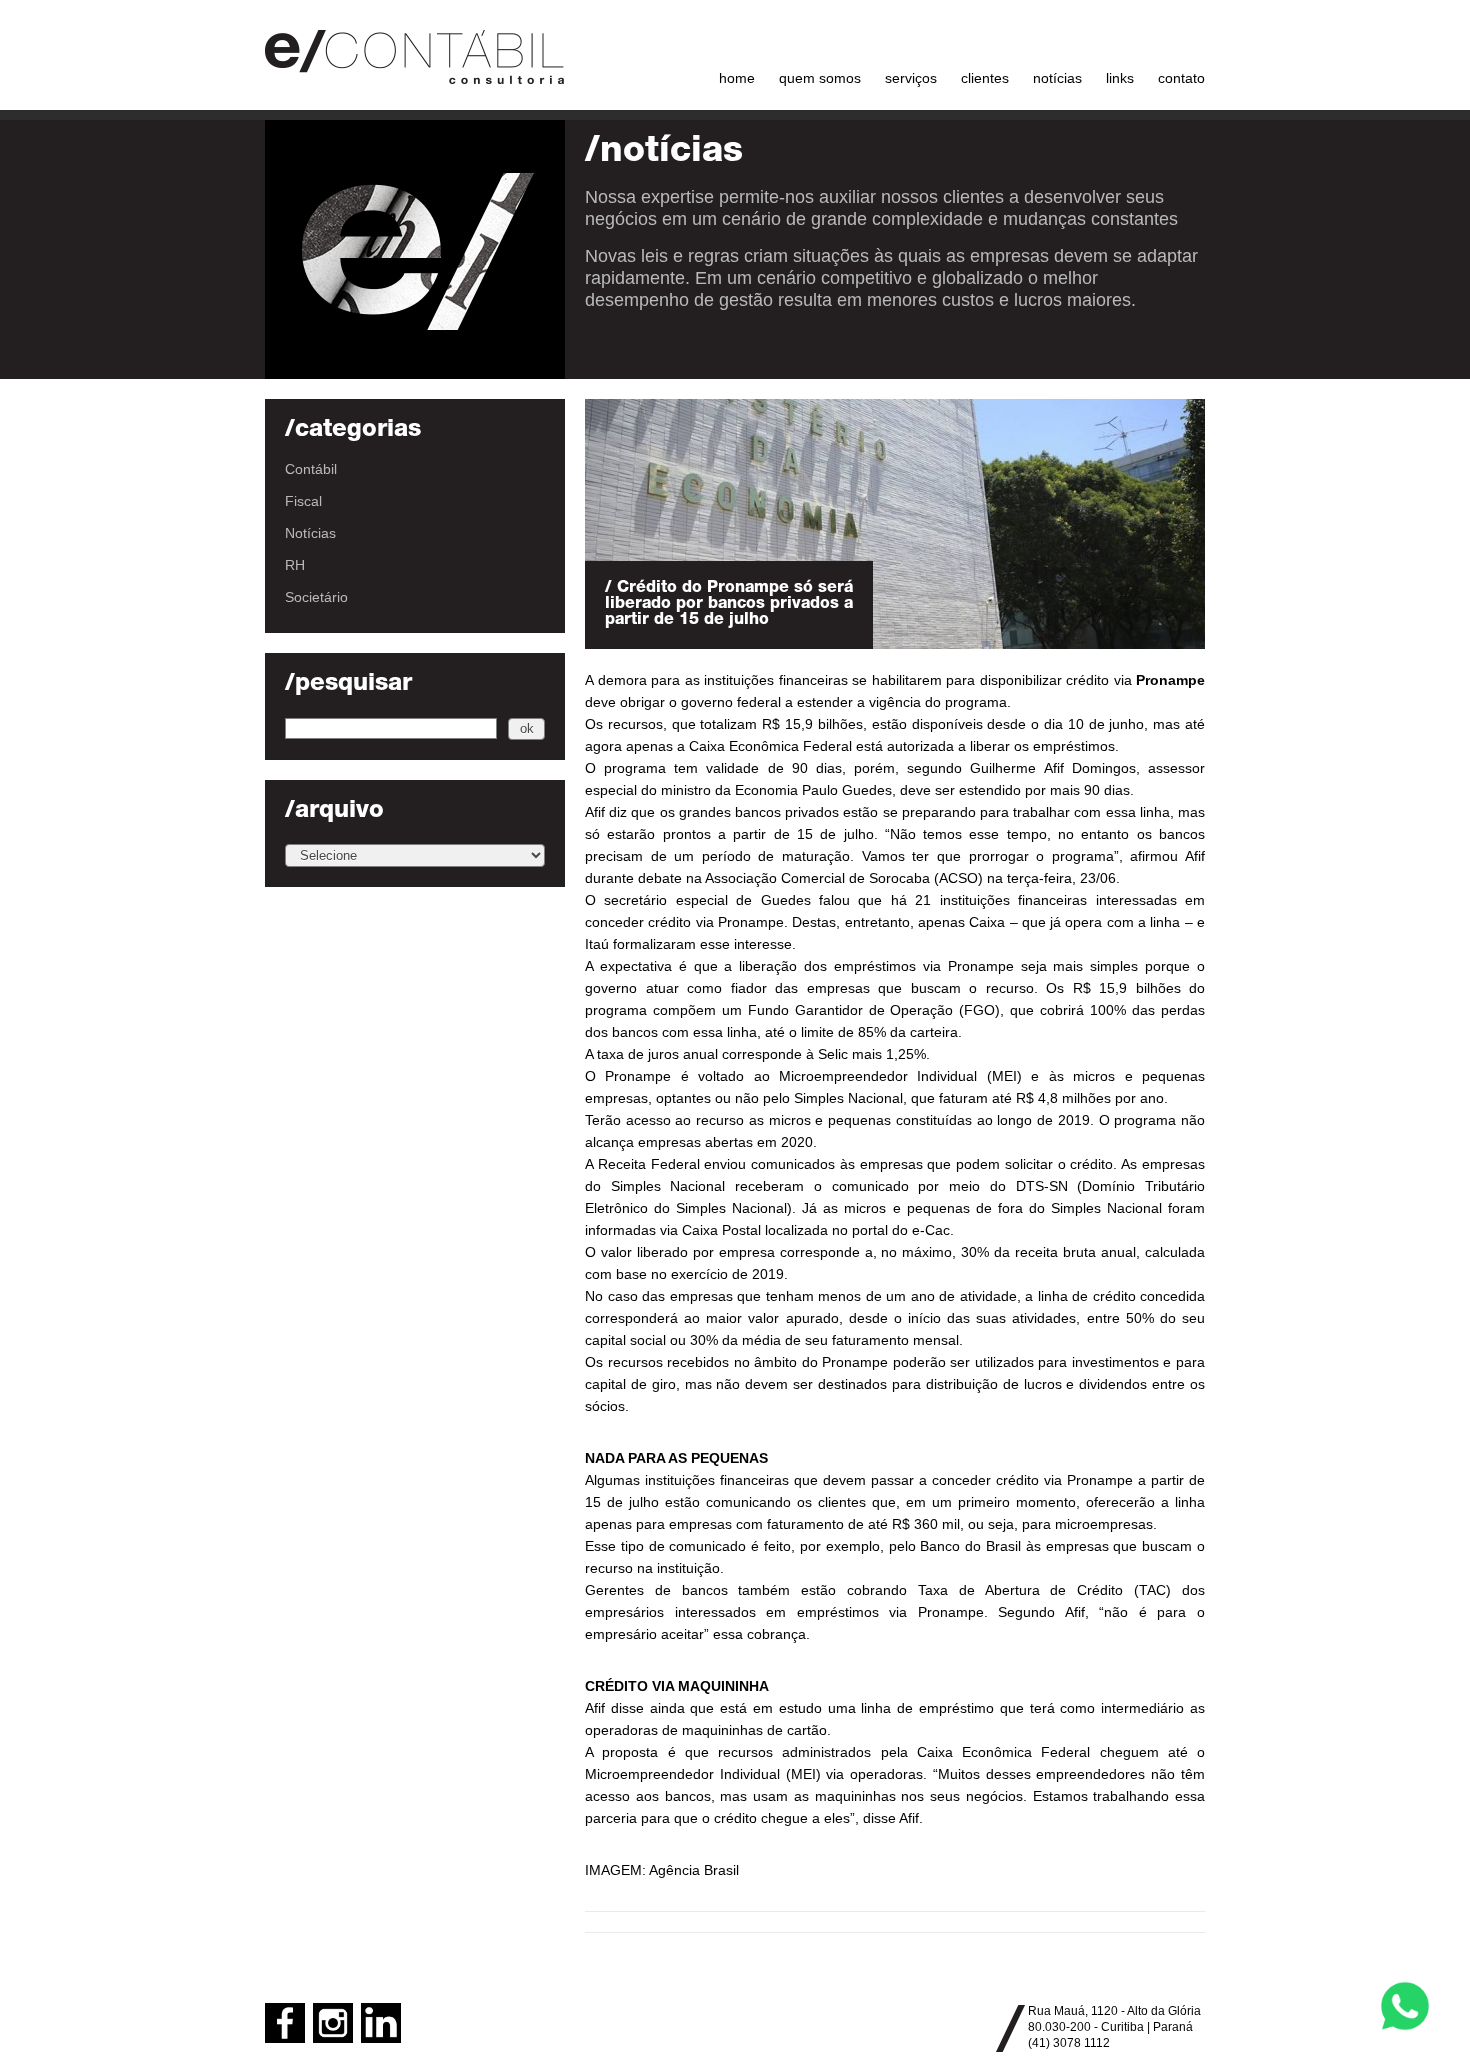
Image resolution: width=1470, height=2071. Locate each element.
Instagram (333, 2023)
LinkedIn (381, 2023)
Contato (1181, 78)
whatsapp (1405, 2006)
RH (295, 565)
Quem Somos (820, 78)
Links (1120, 78)
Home (737, 78)
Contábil (311, 469)
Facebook (285, 2023)
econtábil (415, 55)
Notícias (1057, 78)
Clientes (985, 78)
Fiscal (303, 501)
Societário (316, 597)
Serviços (911, 78)
